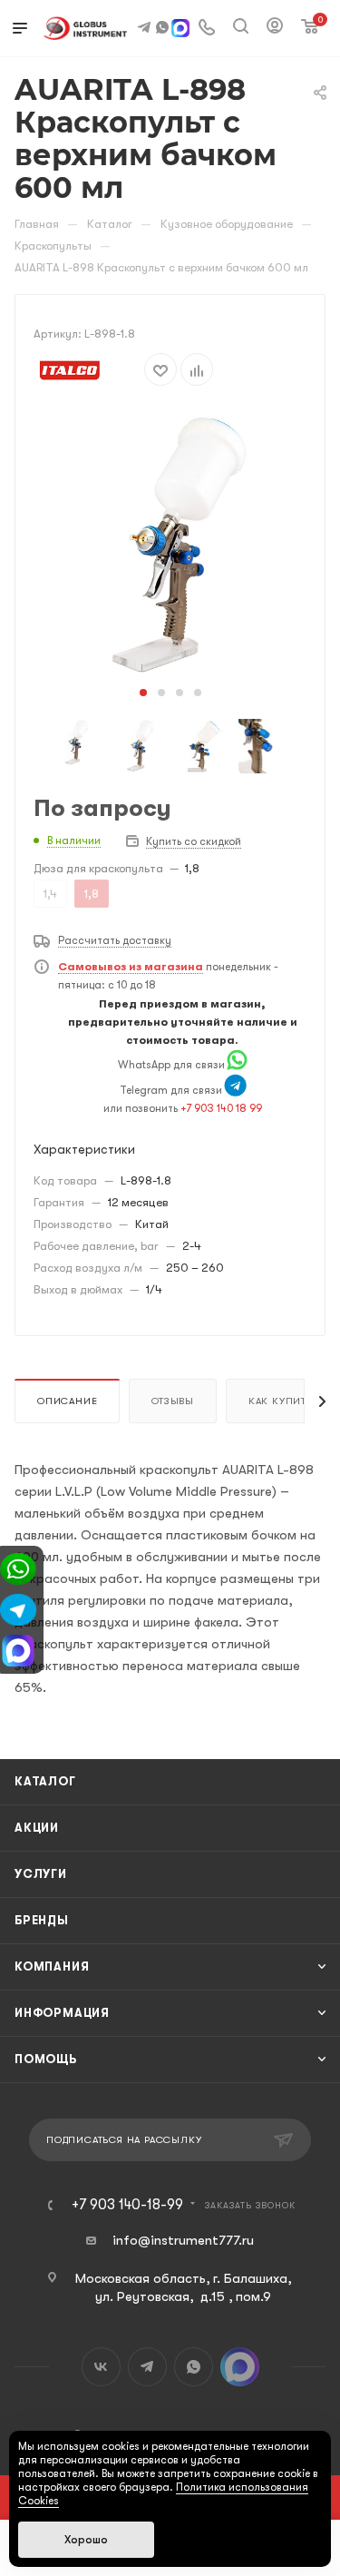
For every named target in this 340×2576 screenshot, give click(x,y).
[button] (143, 693)
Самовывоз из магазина (131, 967)
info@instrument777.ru (183, 2240)
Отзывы (173, 1401)
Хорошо (86, 2540)
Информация (62, 2013)
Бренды (42, 1920)
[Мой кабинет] (275, 28)
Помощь (46, 2059)
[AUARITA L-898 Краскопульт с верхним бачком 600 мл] (170, 545)
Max (240, 2367)
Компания (52, 1966)
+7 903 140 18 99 (221, 1108)
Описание (67, 1401)
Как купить (281, 1401)
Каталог (45, 1781)
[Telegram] (235, 1090)
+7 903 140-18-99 (127, 2205)
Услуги (41, 1874)
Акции (37, 1828)
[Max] (180, 30)
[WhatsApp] (237, 1065)
